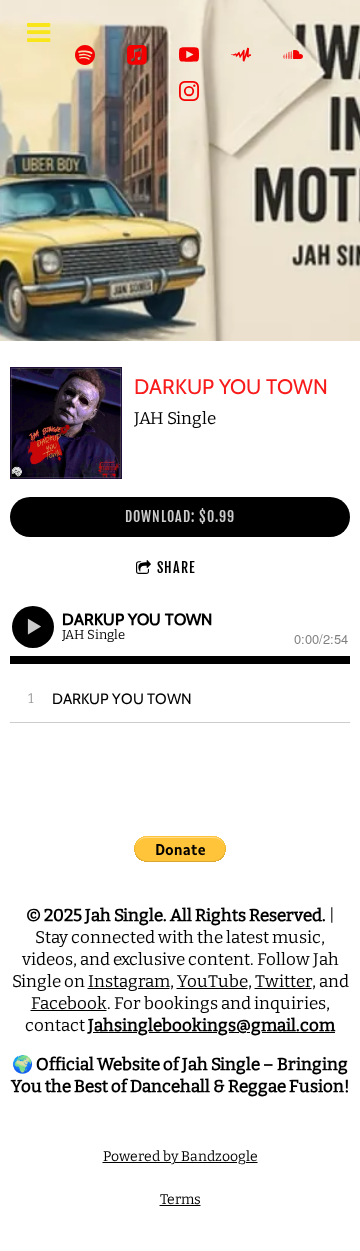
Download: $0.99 (180, 516)
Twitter (283, 981)
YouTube (212, 981)
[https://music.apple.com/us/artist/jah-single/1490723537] (137, 55)
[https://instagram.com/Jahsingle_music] (189, 91)
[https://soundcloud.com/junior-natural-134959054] (293, 55)
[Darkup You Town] (66, 423)
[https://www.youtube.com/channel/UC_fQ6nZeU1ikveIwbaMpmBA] (189, 55)
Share (176, 567)
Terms (180, 1199)
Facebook (69, 1003)
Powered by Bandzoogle (180, 1156)
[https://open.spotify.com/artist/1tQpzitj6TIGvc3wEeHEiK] (85, 55)
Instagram (129, 981)
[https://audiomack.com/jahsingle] (241, 55)
